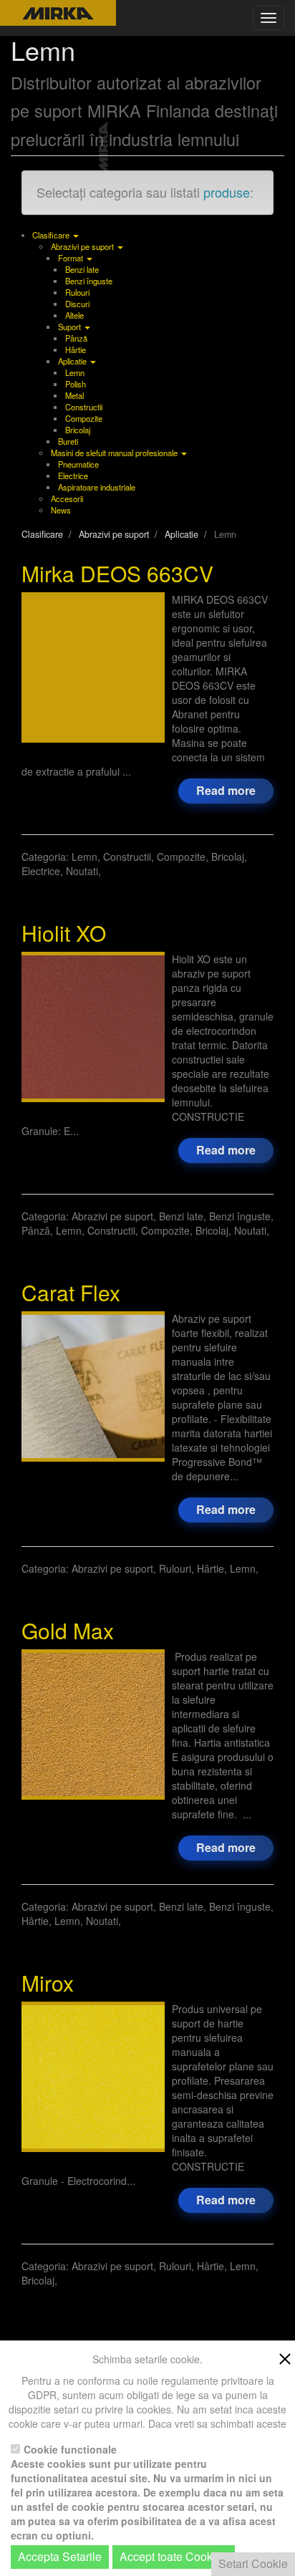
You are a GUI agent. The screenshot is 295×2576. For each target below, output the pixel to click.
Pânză (76, 338)
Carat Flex (71, 1292)
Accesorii (67, 498)
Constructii (84, 407)
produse (227, 192)
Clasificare (52, 235)
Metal (74, 395)
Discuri (77, 304)
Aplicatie (73, 361)
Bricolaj (78, 430)
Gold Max (68, 1630)
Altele (74, 315)
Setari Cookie (253, 2563)
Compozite (84, 418)
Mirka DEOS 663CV (117, 573)
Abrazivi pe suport (83, 246)
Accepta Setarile (60, 2556)
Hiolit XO (64, 933)
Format (72, 258)
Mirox (48, 1983)
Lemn (75, 372)
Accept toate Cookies (174, 2556)
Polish (76, 384)
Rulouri (77, 292)
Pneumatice (78, 464)
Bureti (68, 441)
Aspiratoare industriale (97, 487)
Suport (71, 327)
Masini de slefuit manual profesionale (115, 453)
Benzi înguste (89, 281)
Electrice (73, 476)
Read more (226, 790)
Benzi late (82, 269)
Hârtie (76, 349)
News (61, 510)
